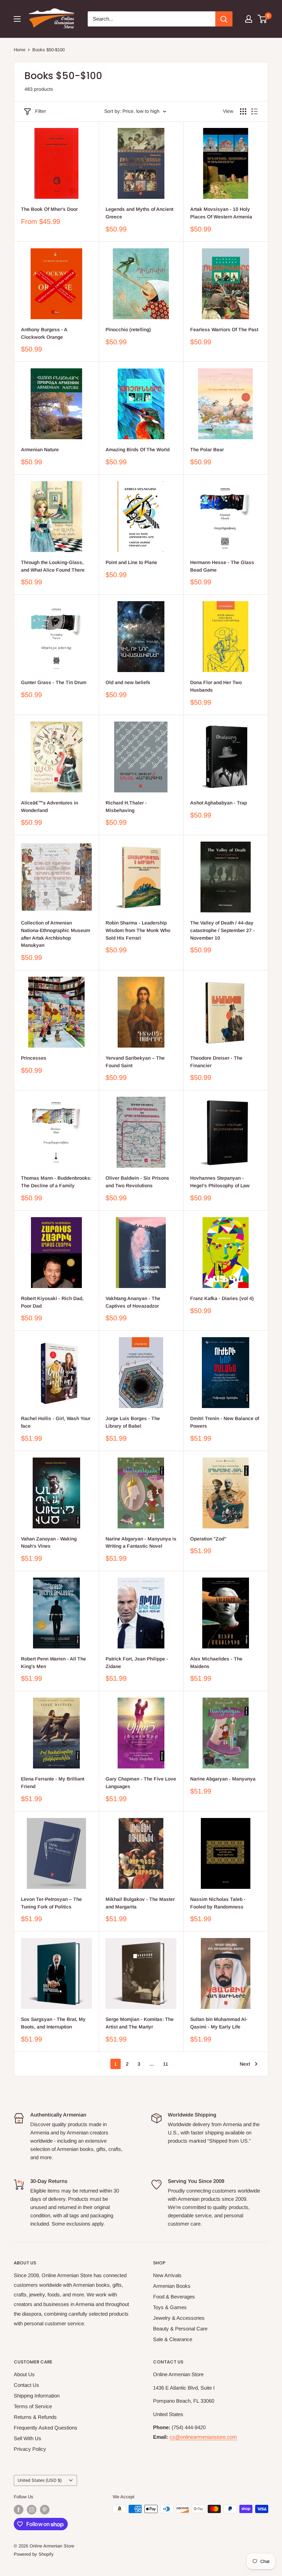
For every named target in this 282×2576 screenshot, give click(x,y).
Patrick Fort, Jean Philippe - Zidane (137, 1663)
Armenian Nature (40, 450)
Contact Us (26, 2385)
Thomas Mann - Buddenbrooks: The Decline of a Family (56, 1182)
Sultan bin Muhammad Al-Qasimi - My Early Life (219, 2023)
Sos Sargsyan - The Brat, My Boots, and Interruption (53, 2023)
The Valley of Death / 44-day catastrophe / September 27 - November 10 (223, 930)
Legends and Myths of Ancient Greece (139, 213)
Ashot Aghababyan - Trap (219, 803)
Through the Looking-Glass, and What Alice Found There (53, 566)
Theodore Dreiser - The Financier (216, 1062)
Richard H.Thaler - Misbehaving (126, 807)
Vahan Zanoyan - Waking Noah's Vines (49, 1543)
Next (245, 2064)
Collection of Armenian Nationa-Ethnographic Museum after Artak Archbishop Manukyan (56, 934)
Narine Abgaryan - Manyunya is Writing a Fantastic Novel (141, 1543)
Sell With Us (28, 2438)
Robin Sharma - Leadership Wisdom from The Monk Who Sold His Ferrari (138, 930)
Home (20, 50)
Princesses (34, 1058)
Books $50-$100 (48, 50)
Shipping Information (37, 2396)
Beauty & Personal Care (180, 2329)
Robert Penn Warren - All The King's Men (53, 1663)
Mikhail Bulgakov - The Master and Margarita (140, 1903)
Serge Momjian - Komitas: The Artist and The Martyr (140, 2023)
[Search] (224, 19)
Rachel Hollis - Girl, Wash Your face (56, 1422)
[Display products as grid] (243, 111)
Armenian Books (172, 2286)
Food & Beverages (174, 2297)
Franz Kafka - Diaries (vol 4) (222, 1298)
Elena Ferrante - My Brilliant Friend (53, 1783)
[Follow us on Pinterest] (45, 2510)
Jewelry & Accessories (179, 2318)
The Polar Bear (207, 450)
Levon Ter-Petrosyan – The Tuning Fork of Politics (51, 1903)
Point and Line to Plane (131, 562)
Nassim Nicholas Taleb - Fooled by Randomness (218, 1903)
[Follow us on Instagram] (32, 2510)
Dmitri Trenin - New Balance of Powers (225, 1422)
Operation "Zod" (208, 1539)
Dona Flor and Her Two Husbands (216, 686)
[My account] (249, 19)
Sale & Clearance (173, 2339)
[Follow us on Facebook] (19, 2510)
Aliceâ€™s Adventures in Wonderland (50, 807)
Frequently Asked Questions (46, 2428)
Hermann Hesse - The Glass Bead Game (222, 566)
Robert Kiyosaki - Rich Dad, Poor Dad (52, 1302)
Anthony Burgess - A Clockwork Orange (44, 333)
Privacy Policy (30, 2449)
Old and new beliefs (128, 682)
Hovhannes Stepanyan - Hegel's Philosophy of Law (220, 1182)
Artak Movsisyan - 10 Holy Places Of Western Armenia (221, 213)
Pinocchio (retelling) (128, 329)
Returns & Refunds (35, 2417)
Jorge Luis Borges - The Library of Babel (133, 1422)
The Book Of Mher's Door (49, 209)
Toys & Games (170, 2307)
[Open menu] (17, 19)
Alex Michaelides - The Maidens (216, 1663)
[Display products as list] (254, 111)
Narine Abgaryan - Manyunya (223, 1779)
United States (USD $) (40, 2480)
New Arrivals (167, 2275)
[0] (263, 19)
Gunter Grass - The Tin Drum (54, 682)
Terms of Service (33, 2406)
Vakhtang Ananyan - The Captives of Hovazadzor (133, 1302)
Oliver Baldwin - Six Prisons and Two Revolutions (137, 1182)
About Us (24, 2374)
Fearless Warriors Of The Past (224, 329)
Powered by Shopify (34, 2554)
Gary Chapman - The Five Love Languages (141, 1783)
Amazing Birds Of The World (138, 450)
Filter (41, 111)
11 (166, 2064)
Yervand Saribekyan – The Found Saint (135, 1062)
